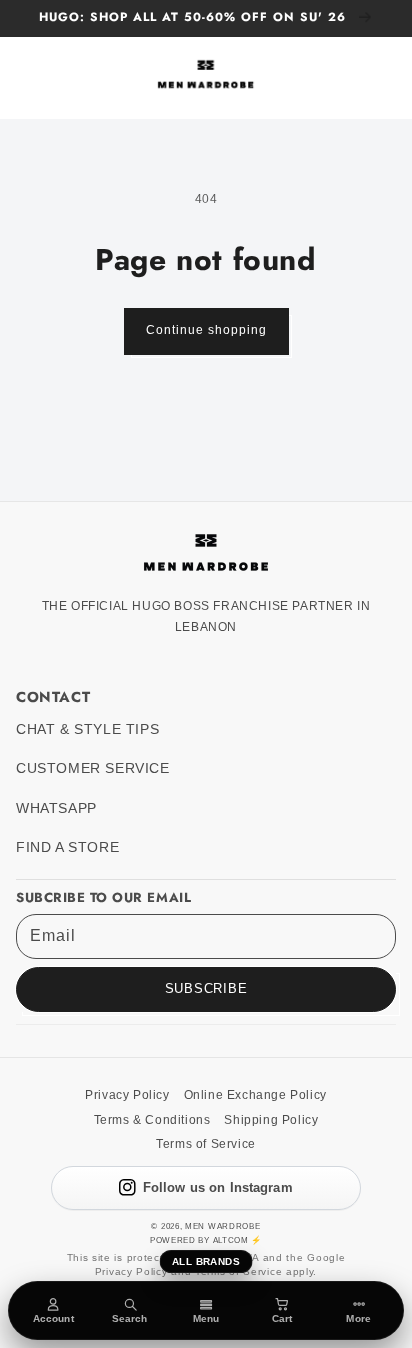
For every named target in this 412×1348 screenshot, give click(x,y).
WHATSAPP (56, 808)
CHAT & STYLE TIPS (87, 729)
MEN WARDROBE (222, 1226)
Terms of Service (206, 1144)
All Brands (206, 1261)
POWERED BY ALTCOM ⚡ (206, 1240)
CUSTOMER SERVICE (93, 768)
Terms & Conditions (152, 1120)
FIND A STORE (67, 847)
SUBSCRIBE (206, 989)
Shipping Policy (271, 1120)
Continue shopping (206, 330)
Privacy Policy (127, 1095)
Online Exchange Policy (255, 1095)
